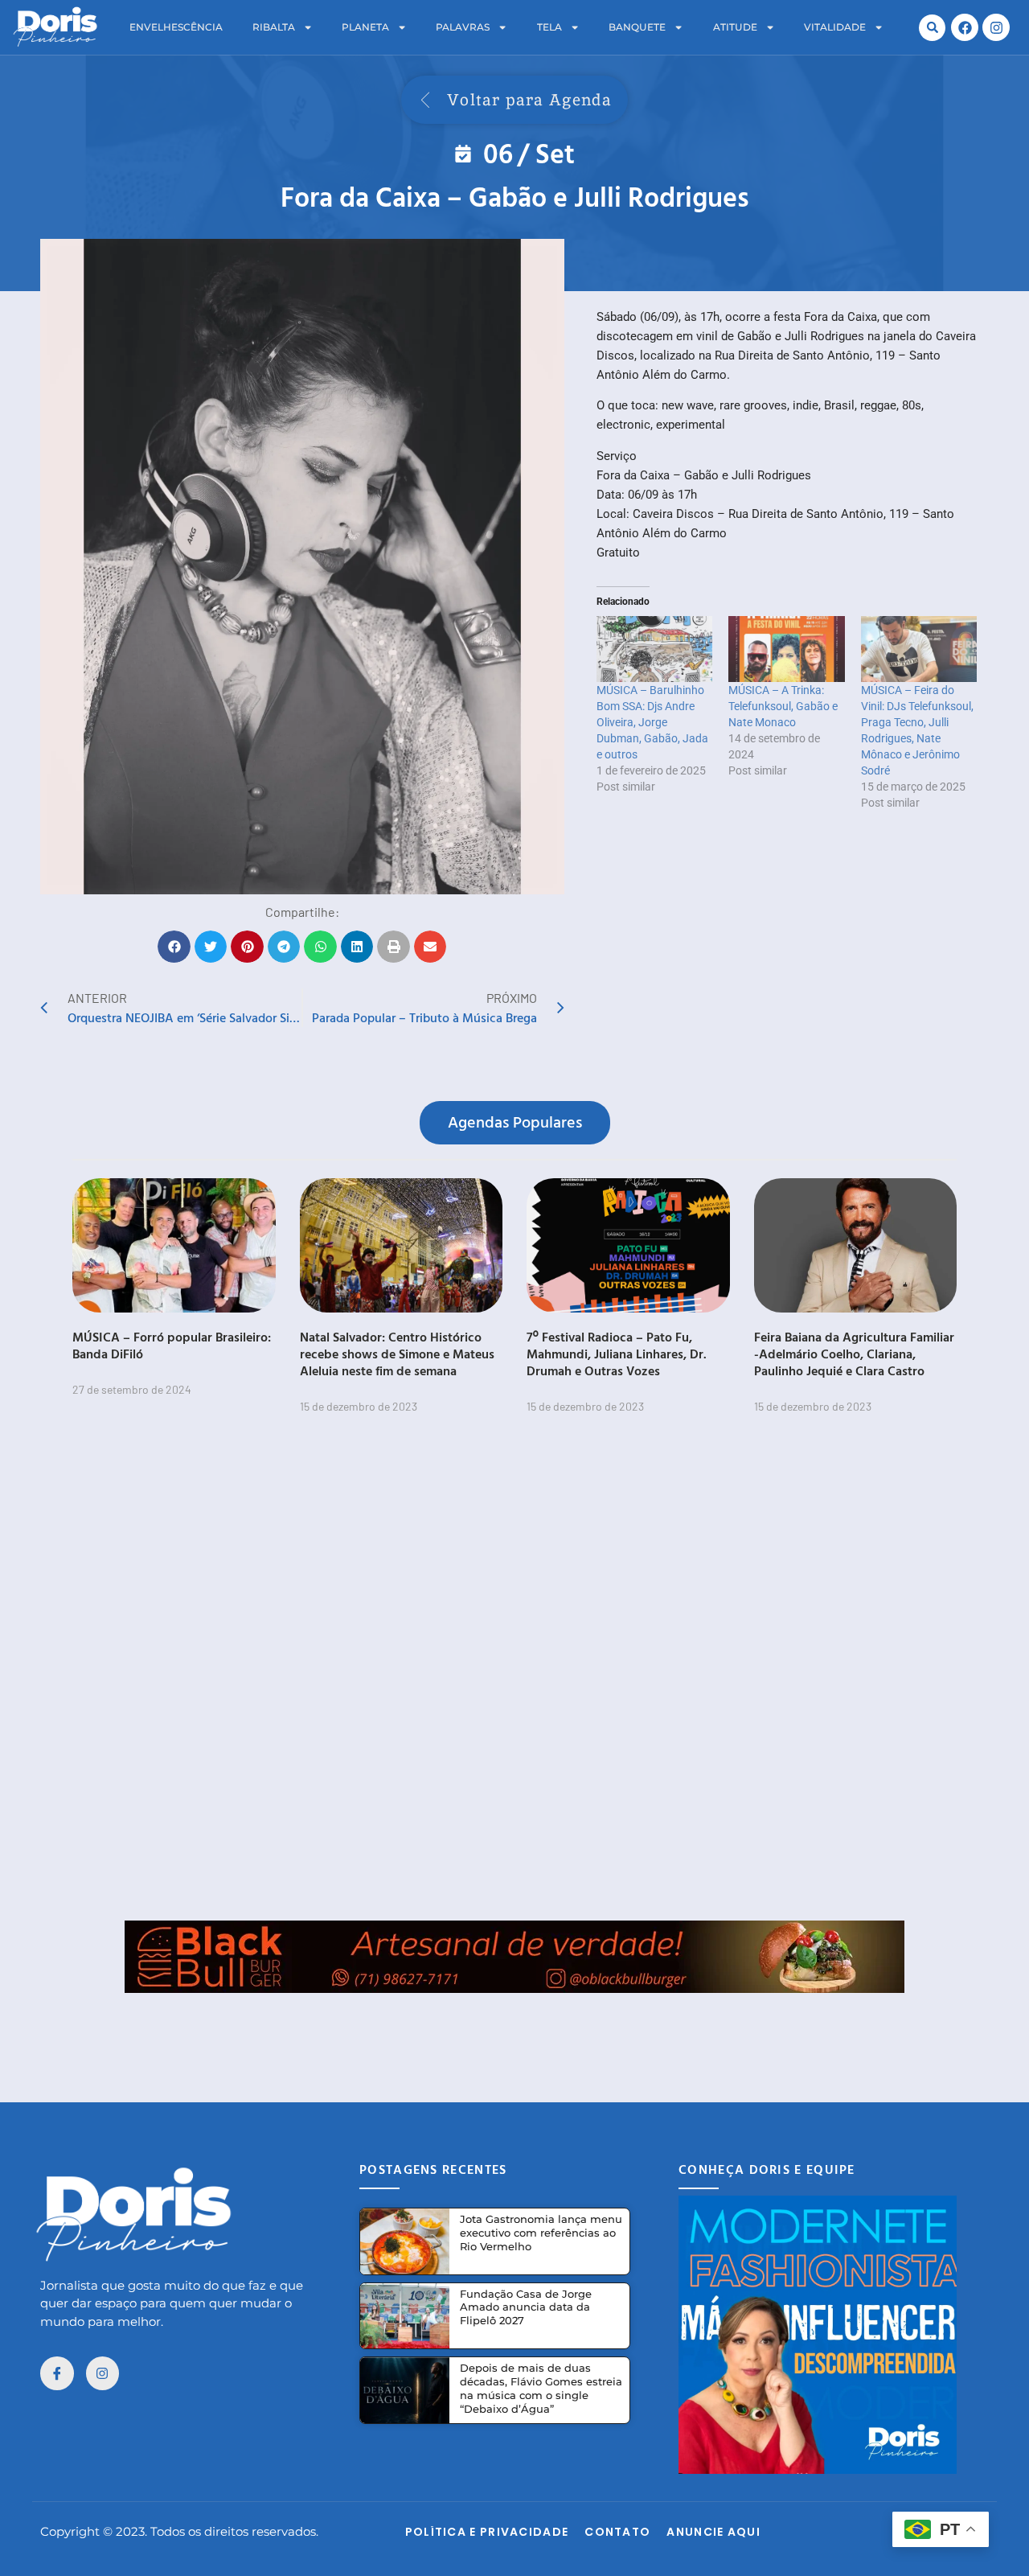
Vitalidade (835, 27)
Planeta (365, 27)
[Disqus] (514, 1677)
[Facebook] (965, 27)
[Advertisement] (514, 2029)
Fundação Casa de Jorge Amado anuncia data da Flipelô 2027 (526, 2307)
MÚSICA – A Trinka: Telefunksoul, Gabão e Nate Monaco (783, 706)
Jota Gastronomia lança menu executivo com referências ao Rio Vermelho (541, 2233)
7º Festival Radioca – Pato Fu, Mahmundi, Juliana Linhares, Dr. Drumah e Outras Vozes (617, 1354)
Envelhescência (176, 27)
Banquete (637, 27)
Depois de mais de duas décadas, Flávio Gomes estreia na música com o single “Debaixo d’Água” (541, 2388)
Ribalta (274, 27)
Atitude (735, 27)
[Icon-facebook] (57, 2373)
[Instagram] (996, 27)
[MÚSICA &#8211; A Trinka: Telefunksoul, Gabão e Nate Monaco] (786, 649)
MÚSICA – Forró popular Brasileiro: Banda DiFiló (172, 1345)
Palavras (463, 27)
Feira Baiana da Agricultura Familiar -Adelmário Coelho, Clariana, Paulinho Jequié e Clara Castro (854, 1354)
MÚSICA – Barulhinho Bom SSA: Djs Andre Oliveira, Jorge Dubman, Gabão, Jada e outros (652, 722)
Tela (549, 27)
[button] (932, 28)
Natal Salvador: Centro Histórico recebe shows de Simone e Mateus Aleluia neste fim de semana (397, 1354)
